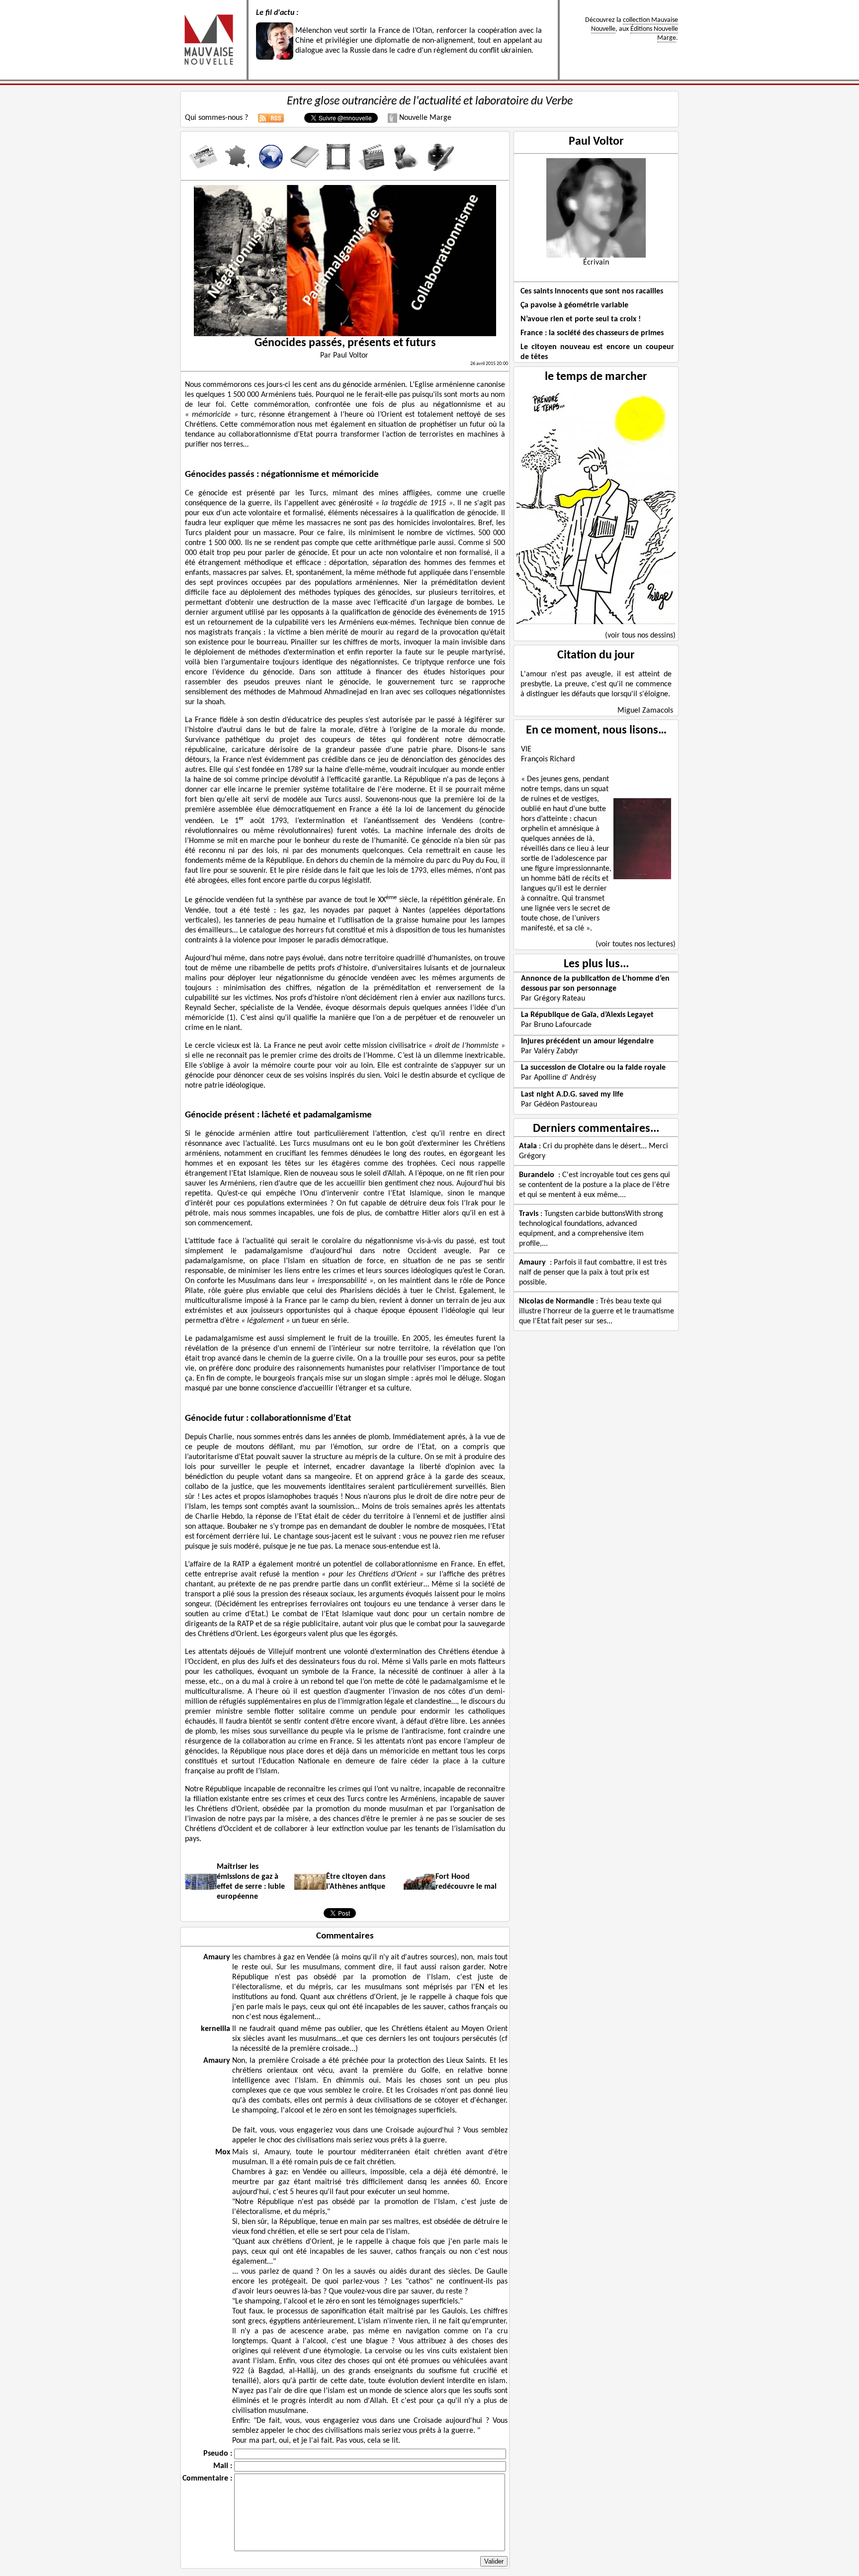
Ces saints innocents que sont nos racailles (592, 291)
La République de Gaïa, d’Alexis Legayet (587, 1015)
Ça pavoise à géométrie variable (574, 305)
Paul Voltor (596, 142)
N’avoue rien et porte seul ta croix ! (581, 319)
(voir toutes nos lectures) (636, 944)
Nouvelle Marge (424, 118)
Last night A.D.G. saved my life (572, 1095)
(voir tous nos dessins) (640, 636)
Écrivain (596, 263)
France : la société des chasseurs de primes (592, 333)
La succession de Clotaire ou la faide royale (593, 1068)
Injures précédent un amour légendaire (587, 1041)
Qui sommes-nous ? (216, 118)
